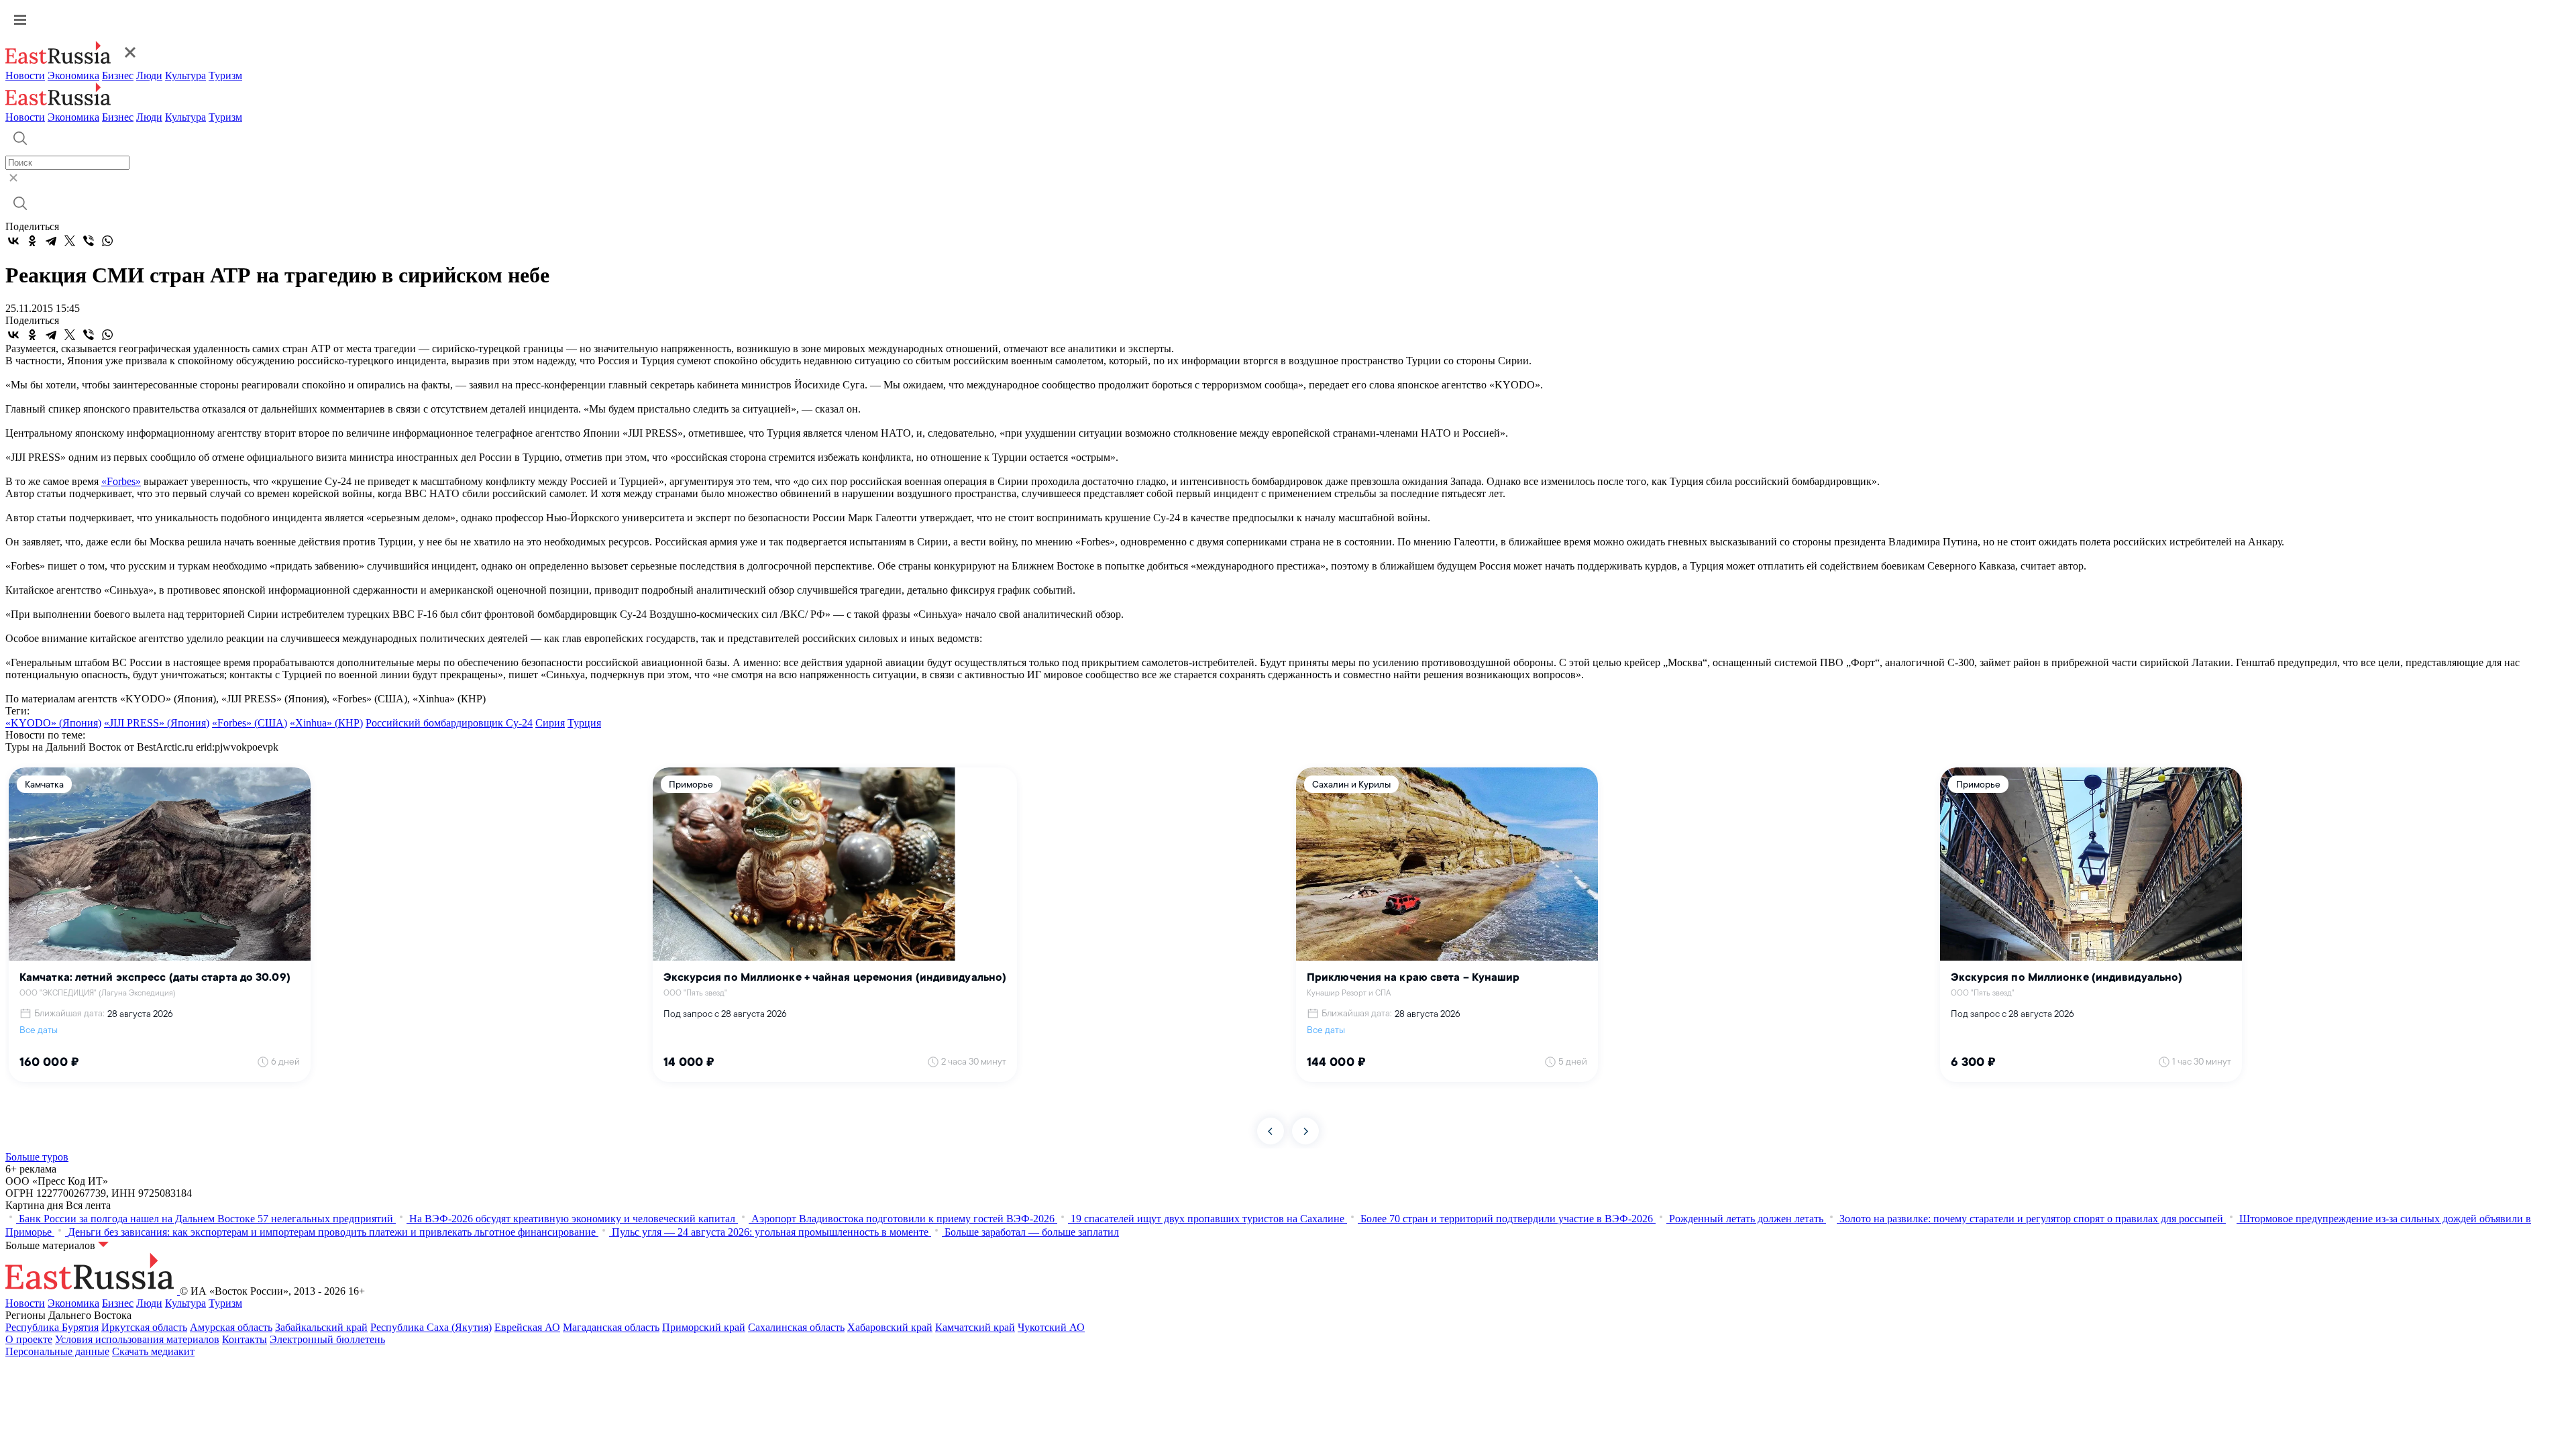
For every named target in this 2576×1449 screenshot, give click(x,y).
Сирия (550, 723)
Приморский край (704, 1327)
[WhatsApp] (107, 241)
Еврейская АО (527, 1327)
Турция (584, 723)
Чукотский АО (1051, 1327)
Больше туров (37, 1157)
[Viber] (89, 241)
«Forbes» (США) (250, 723)
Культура (185, 75)
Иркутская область (144, 1327)
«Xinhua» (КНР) (326, 723)
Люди (149, 75)
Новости (25, 75)
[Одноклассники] (32, 241)
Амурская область (231, 1327)
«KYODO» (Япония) (53, 723)
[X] (70, 241)
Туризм (225, 75)
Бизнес (118, 75)
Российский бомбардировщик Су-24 (449, 723)
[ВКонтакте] (13, 241)
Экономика (73, 75)
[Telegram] (51, 241)
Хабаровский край (890, 1327)
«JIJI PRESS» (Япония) (157, 723)
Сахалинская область (796, 1327)
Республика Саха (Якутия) (431, 1327)
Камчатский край (975, 1327)
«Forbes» (121, 481)
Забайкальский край (321, 1327)
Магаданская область (611, 1327)
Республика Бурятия (52, 1327)
